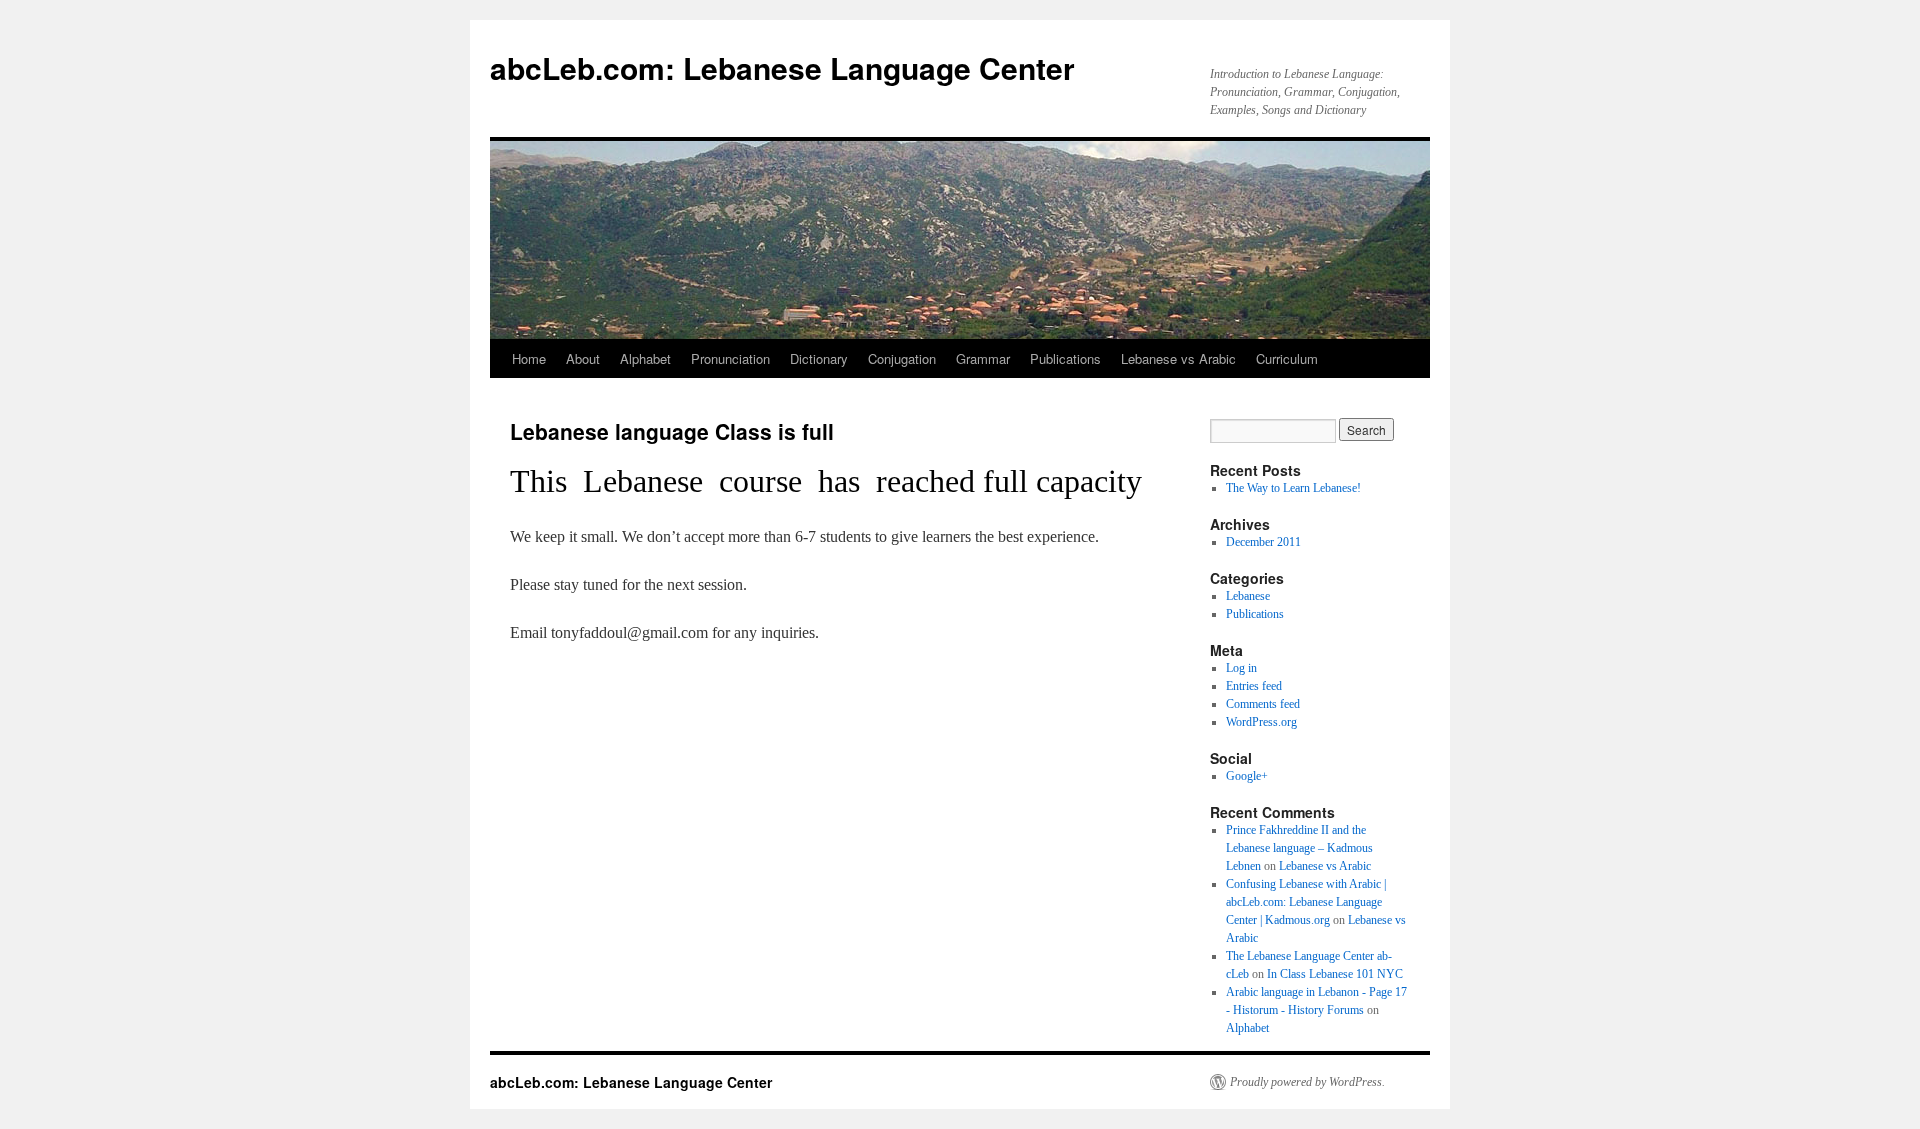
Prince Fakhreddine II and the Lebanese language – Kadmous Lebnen (1299, 848)
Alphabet (645, 358)
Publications (1065, 358)
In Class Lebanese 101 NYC (1335, 974)
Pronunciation (730, 358)
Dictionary (819, 358)
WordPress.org (1261, 722)
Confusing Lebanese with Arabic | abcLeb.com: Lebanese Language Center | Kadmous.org (1306, 902)
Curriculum (1287, 358)
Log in (1241, 668)
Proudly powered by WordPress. (1307, 1082)
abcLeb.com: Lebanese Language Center (782, 67)
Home (529, 358)
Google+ (1247, 776)
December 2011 (1263, 542)
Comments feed (1263, 704)
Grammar (983, 358)
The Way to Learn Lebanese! (1293, 488)
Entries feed (1254, 686)
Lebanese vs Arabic (1178, 358)
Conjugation (902, 358)
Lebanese (1248, 596)
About (583, 358)
